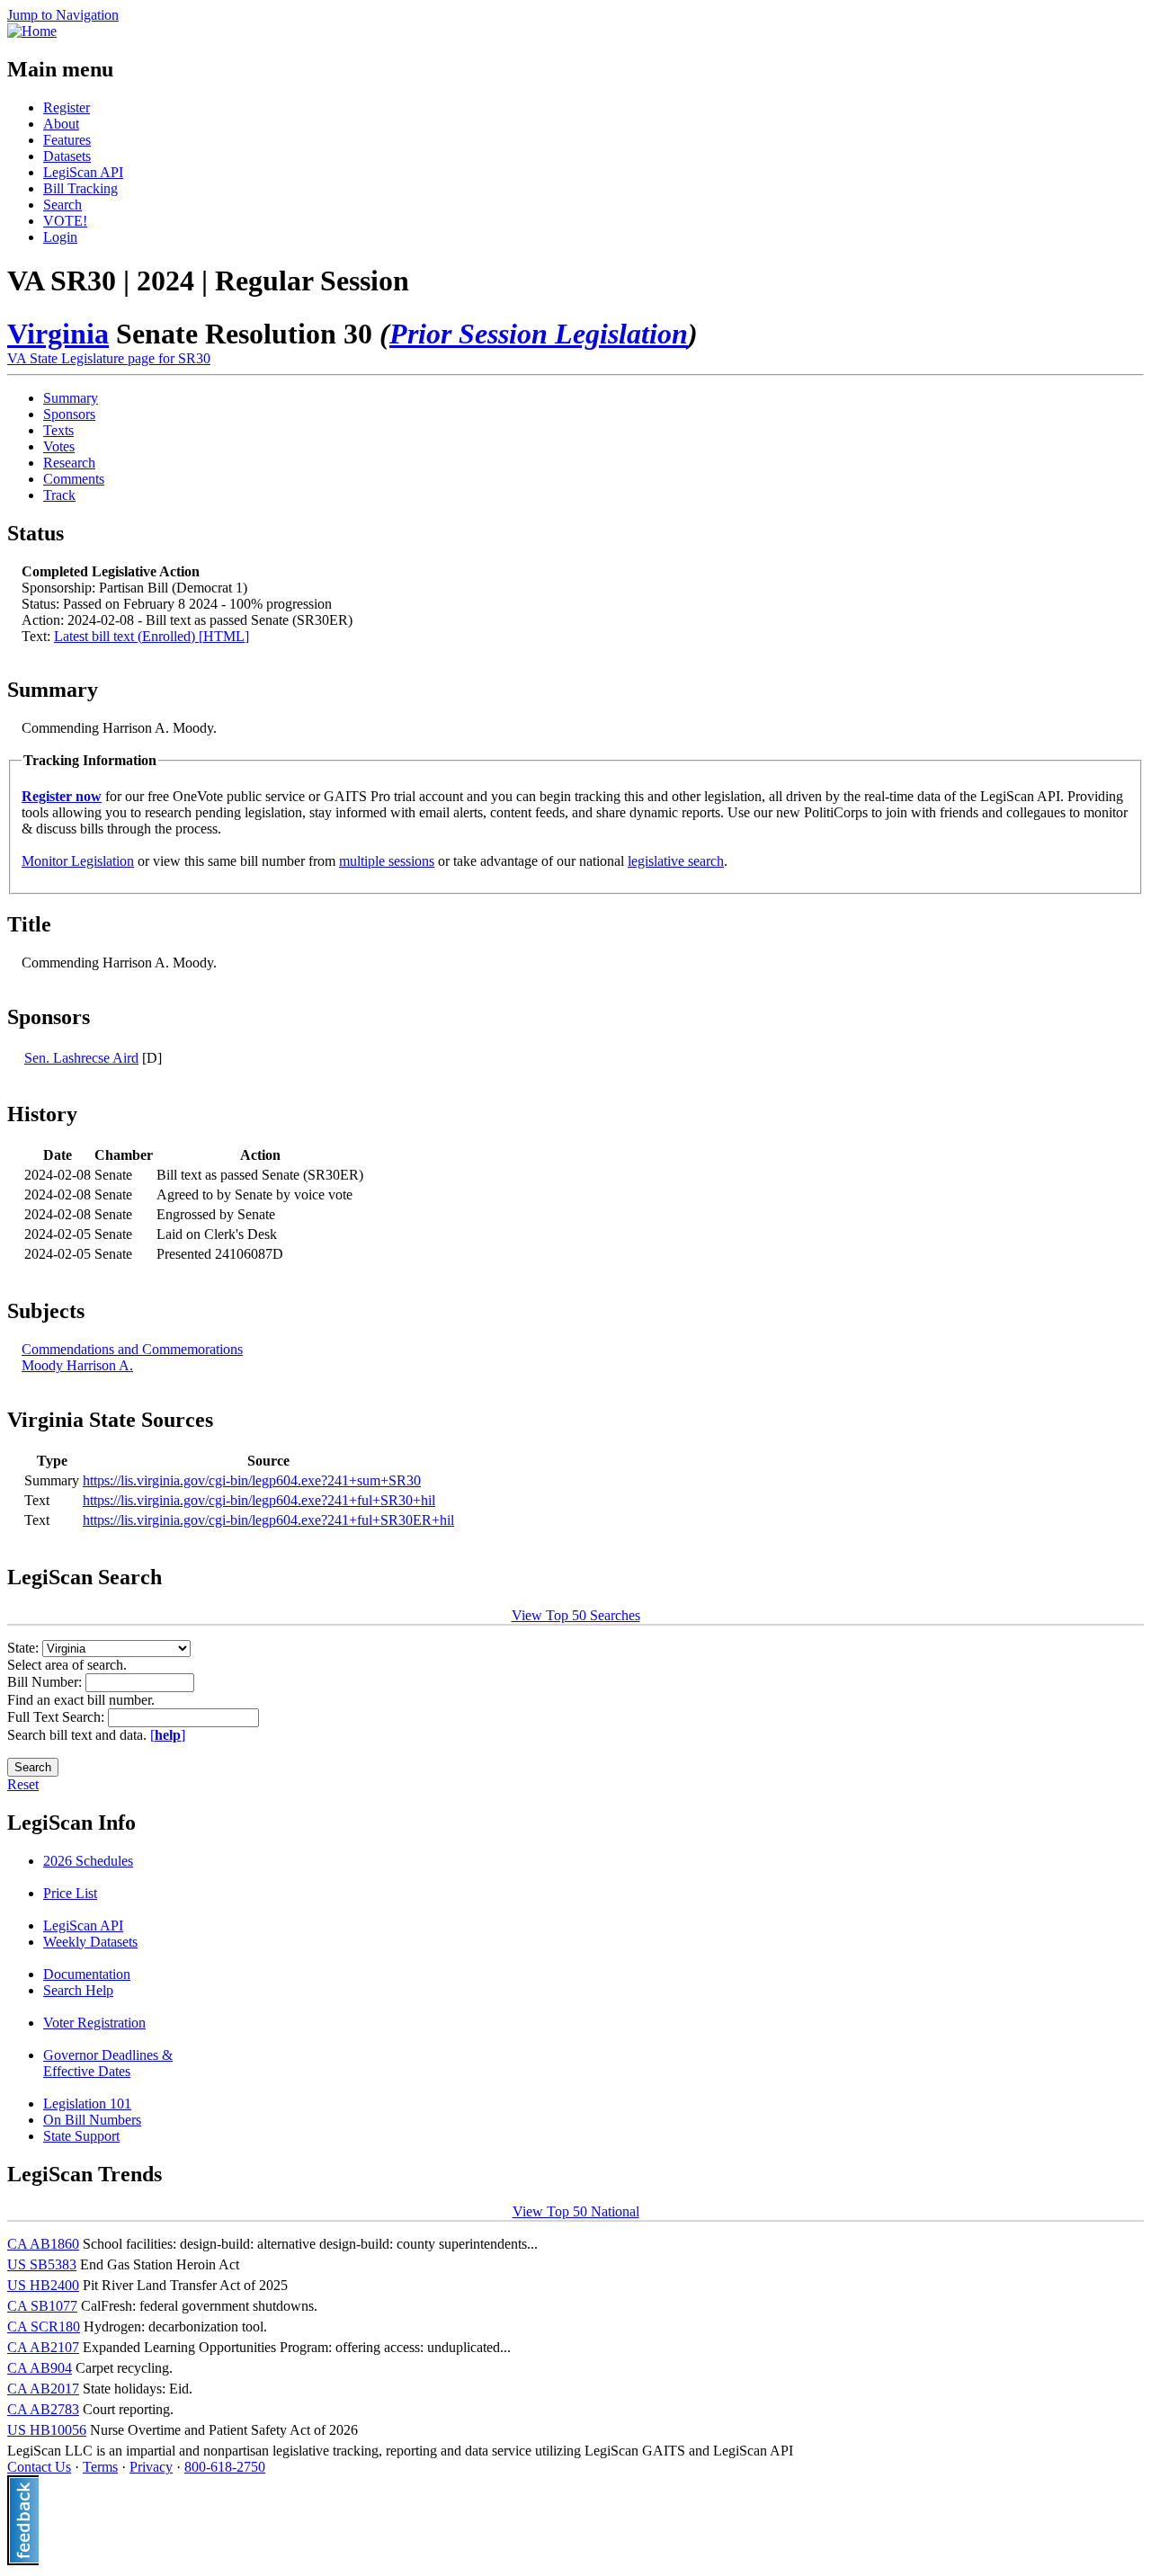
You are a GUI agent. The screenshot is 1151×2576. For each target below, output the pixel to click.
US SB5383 (42, 2264)
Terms (100, 2467)
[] (168, 1735)
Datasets (67, 156)
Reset (23, 1784)
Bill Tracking (80, 188)
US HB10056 (47, 2430)
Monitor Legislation (78, 861)
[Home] (32, 31)
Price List (70, 1893)
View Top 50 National (576, 2211)
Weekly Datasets (90, 1942)
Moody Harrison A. (77, 1365)
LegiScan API (83, 172)
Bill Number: (46, 1682)
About (61, 124)
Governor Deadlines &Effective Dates (108, 2063)
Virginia (58, 334)
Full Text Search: (58, 1717)
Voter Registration (94, 2023)
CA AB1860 (43, 2244)
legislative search (676, 861)
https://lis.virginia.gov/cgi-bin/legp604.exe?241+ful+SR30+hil (259, 1500)
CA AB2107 (43, 2347)
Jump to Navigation (63, 15)
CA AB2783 (43, 2409)
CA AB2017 (43, 2389)
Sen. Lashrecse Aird (81, 1058)
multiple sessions (387, 861)
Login (60, 237)
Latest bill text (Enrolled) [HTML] (152, 636)
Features (67, 140)
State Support (81, 2136)
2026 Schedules (88, 1861)
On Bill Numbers (92, 2120)
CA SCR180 (44, 2326)
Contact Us (39, 2467)
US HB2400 (43, 2285)
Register (67, 107)
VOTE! (65, 221)
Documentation (87, 1974)
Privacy (151, 2467)
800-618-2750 (225, 2467)
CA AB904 (40, 2368)
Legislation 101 (87, 2104)
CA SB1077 (42, 2306)
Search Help (78, 1990)
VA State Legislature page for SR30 (109, 358)
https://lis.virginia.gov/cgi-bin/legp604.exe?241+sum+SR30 (252, 1480)
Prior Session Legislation (539, 334)
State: (25, 1648)
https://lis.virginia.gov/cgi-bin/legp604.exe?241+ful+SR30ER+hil (268, 1520)
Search (62, 205)
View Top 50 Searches (576, 1615)
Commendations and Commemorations (132, 1349)
